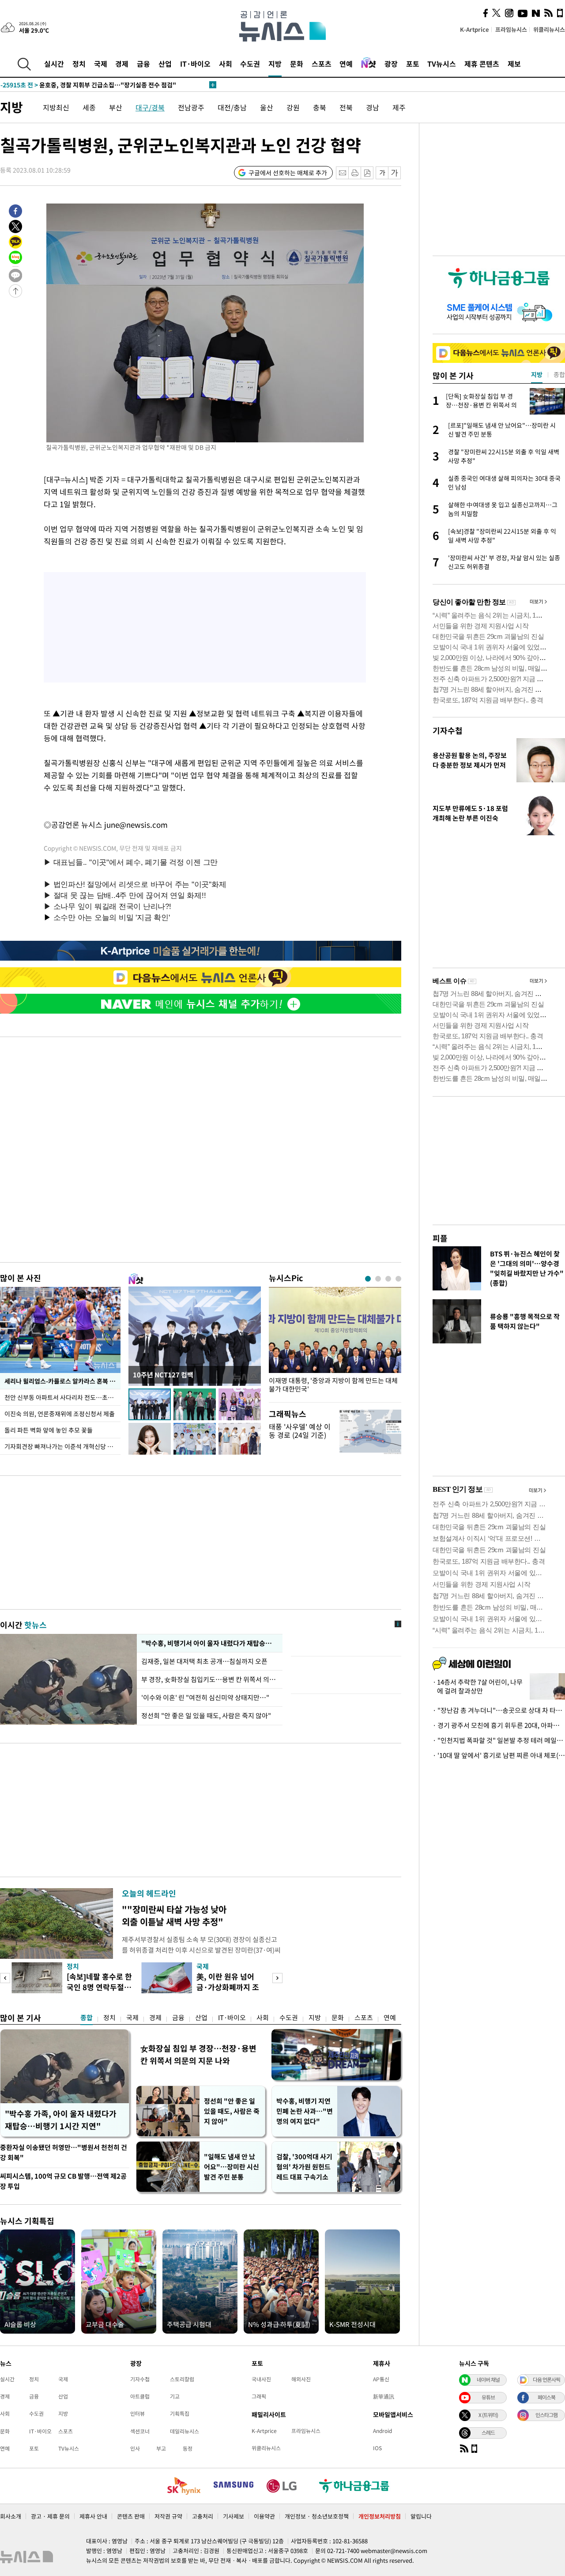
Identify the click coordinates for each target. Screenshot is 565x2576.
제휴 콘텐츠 (482, 64)
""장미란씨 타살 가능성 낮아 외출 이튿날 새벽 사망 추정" (174, 1915)
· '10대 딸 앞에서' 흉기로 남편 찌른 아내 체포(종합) (499, 1755)
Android (382, 2431)
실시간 (54, 64)
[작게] (382, 173)
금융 (143, 64)
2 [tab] (378, 1279)
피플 (440, 1238)
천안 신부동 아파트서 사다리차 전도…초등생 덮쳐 (62, 1397)
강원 (293, 107)
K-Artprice (475, 29)
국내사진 (261, 2379)
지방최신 (56, 107)
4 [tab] (398, 1279)
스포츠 (322, 64)
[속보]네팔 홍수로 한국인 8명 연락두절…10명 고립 (99, 1987)
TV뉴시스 (442, 64)
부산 (116, 107)
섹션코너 (140, 2431)
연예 (346, 64)
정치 (79, 64)
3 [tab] (388, 1279)
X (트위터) (488, 2415)
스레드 (488, 2433)
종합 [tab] (559, 374)
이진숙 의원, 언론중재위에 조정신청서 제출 (60, 1414)
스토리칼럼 (182, 2379)
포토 (413, 64)
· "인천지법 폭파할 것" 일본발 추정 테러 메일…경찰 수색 (499, 1740)
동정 (188, 2448)
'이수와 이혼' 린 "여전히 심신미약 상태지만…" (205, 1697)
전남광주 (191, 107)
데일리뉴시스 (185, 2431)
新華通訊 (384, 2396)
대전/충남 (232, 107)
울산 (267, 107)
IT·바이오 (195, 64)
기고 (175, 2396)
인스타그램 (546, 2415)
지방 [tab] (537, 374)
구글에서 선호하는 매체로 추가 (288, 173)
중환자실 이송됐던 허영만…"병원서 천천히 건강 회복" (64, 2152)
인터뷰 (137, 2414)
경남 (373, 107)
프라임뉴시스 (511, 29)
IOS (377, 2448)
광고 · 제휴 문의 (50, 2516)
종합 (87, 2018)
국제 (101, 64)
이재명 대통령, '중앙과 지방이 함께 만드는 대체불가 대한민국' (333, 1385)
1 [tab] (368, 1279)
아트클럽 (140, 2396)
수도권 (250, 64)
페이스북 (546, 2397)
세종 (89, 107)
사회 (226, 64)
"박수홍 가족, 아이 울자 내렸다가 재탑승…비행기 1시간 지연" (61, 2120)
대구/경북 (150, 107)
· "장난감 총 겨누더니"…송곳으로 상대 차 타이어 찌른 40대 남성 (499, 1710)
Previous (5, 1978)
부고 (161, 2448)
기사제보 (234, 2516)
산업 (165, 64)
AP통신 (381, 2379)
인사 (135, 2448)
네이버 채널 (488, 2380)
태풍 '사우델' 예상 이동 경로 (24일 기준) (300, 1431)
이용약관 (264, 2516)
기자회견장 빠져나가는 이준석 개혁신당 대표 (62, 1446)
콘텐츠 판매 (131, 2516)
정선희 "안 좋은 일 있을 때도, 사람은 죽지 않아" (206, 1716)
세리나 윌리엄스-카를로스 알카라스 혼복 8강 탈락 (62, 1381)
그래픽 (259, 2396)
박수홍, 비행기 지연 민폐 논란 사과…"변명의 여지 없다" (305, 2111)
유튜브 (488, 2397)
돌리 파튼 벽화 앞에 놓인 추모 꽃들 (49, 1430)
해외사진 (301, 2379)
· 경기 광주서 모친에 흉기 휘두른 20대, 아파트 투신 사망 (499, 1725)
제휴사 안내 (93, 2516)
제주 (399, 107)
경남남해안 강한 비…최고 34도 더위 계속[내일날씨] (87, 85)
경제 (122, 64)
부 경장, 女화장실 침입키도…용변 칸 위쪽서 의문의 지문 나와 (210, 1679)
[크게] (395, 173)
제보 (514, 64)
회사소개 (11, 2516)
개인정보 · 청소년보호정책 (317, 2516)
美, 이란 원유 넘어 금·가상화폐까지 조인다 (228, 1987)
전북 (346, 107)
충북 (320, 107)
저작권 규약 (168, 2516)
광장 (391, 64)
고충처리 (203, 2516)
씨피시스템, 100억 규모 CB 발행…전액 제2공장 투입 (63, 2181)
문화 (297, 64)
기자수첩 (448, 730)
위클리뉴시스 (549, 29)
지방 (275, 64)
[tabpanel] (335, 1342)
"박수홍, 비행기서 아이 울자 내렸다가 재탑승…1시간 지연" (210, 1643)
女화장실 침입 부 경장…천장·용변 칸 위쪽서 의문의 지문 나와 (198, 2054)
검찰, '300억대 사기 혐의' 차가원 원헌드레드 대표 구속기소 (304, 2167)
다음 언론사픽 (546, 2380)
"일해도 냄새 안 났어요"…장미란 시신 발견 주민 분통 (232, 2167)
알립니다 (421, 2516)
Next (277, 1978)
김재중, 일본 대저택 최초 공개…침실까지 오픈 (205, 1661)
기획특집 (180, 2414)
